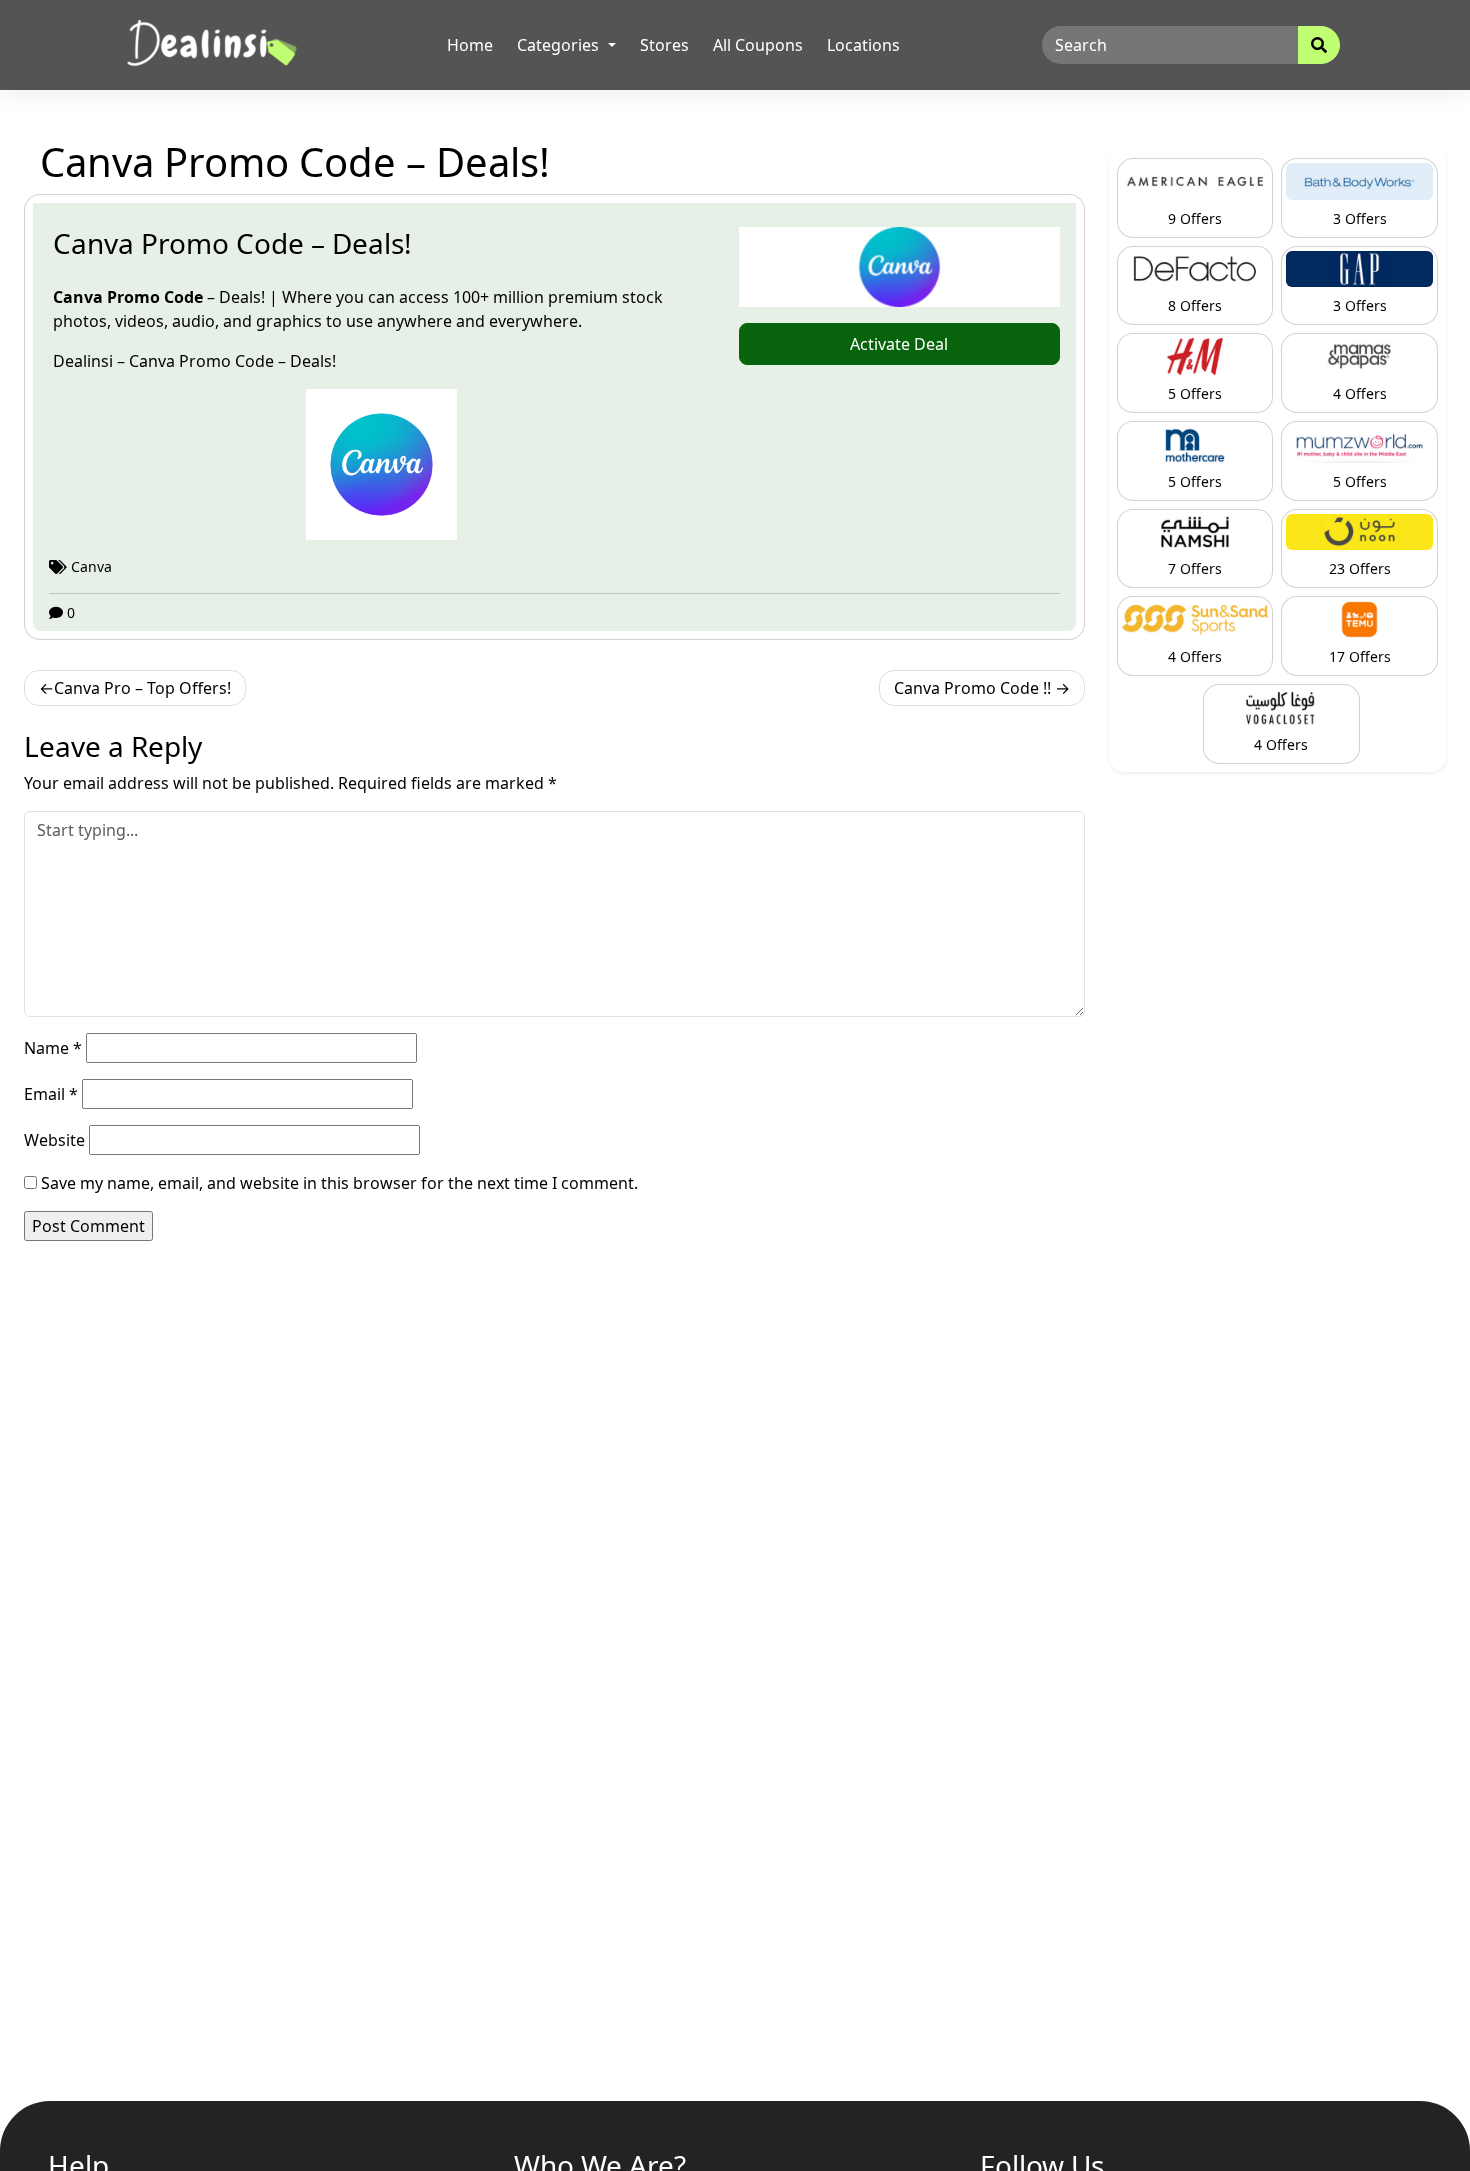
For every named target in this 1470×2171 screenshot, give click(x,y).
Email (51, 1094)
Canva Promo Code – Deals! (232, 243)
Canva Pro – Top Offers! (142, 688)
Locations (863, 45)
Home (470, 45)
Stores (664, 45)
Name (53, 1048)
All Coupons (758, 45)
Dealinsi (85, 361)
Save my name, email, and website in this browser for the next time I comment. (339, 1183)
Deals (311, 361)
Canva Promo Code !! (972, 688)
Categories (560, 45)
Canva (80, 297)
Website (54, 1140)
